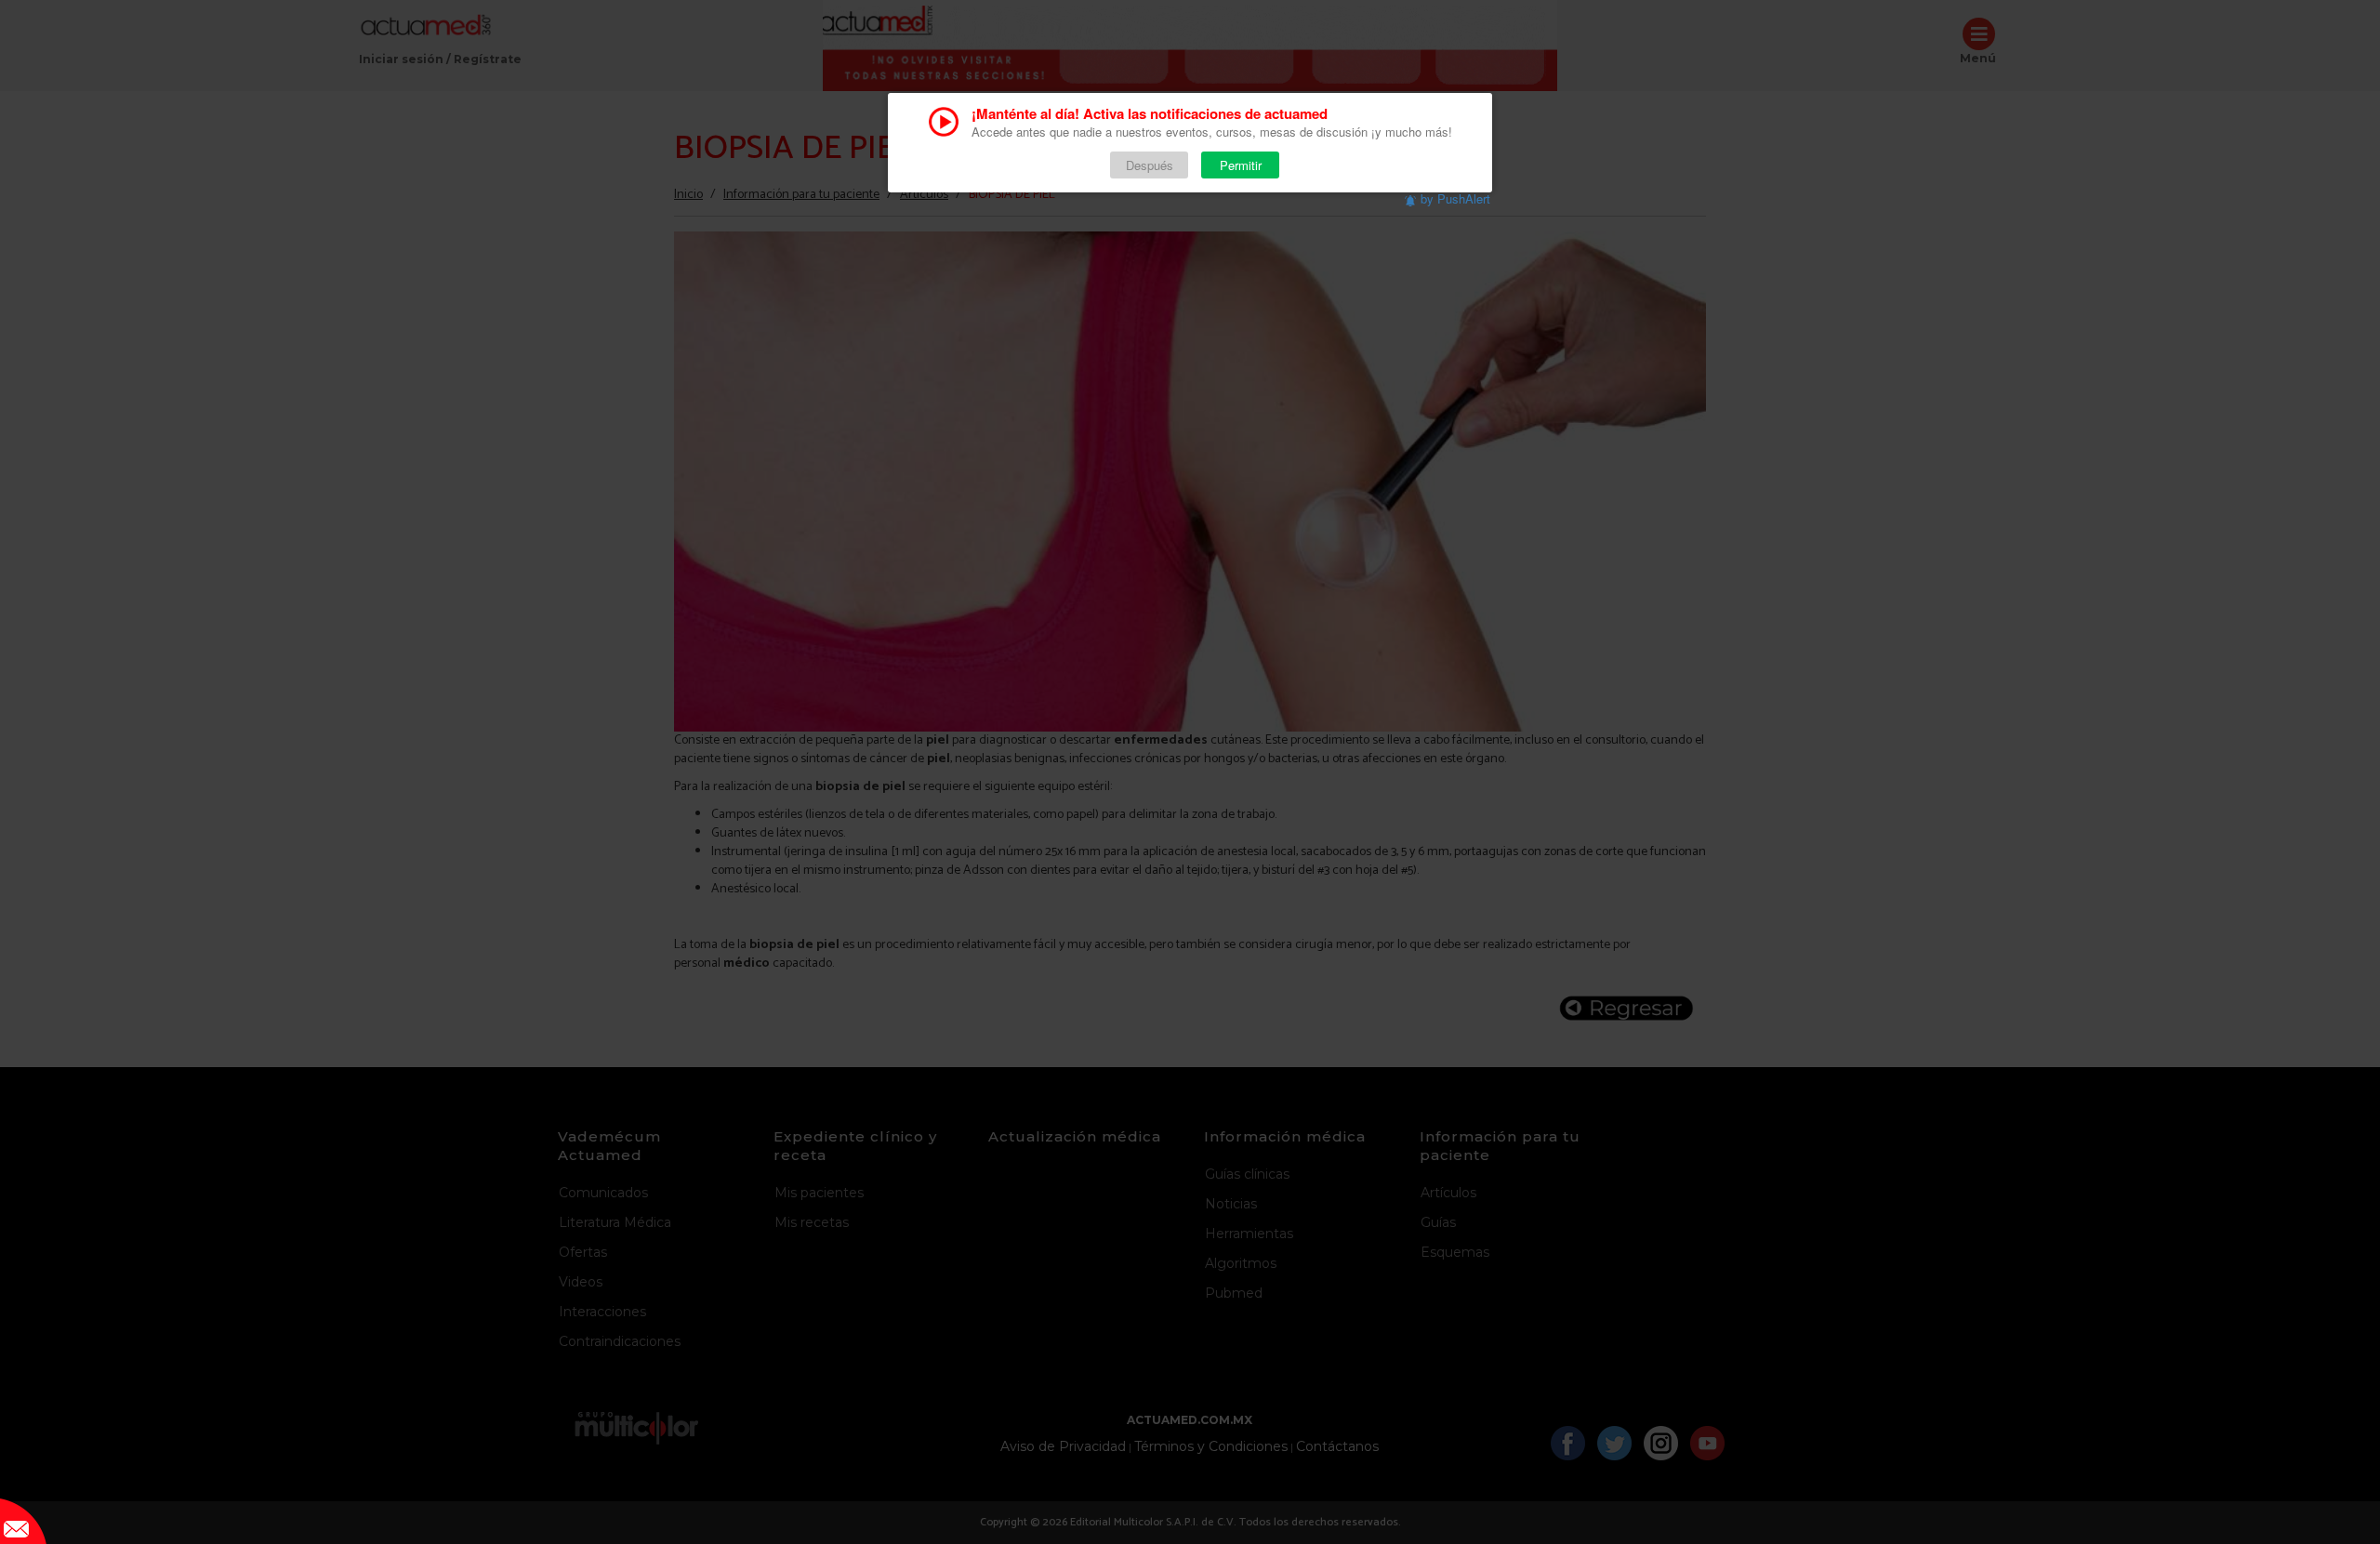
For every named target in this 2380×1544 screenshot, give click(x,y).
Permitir (1241, 165)
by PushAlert (1455, 198)
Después (1150, 165)
